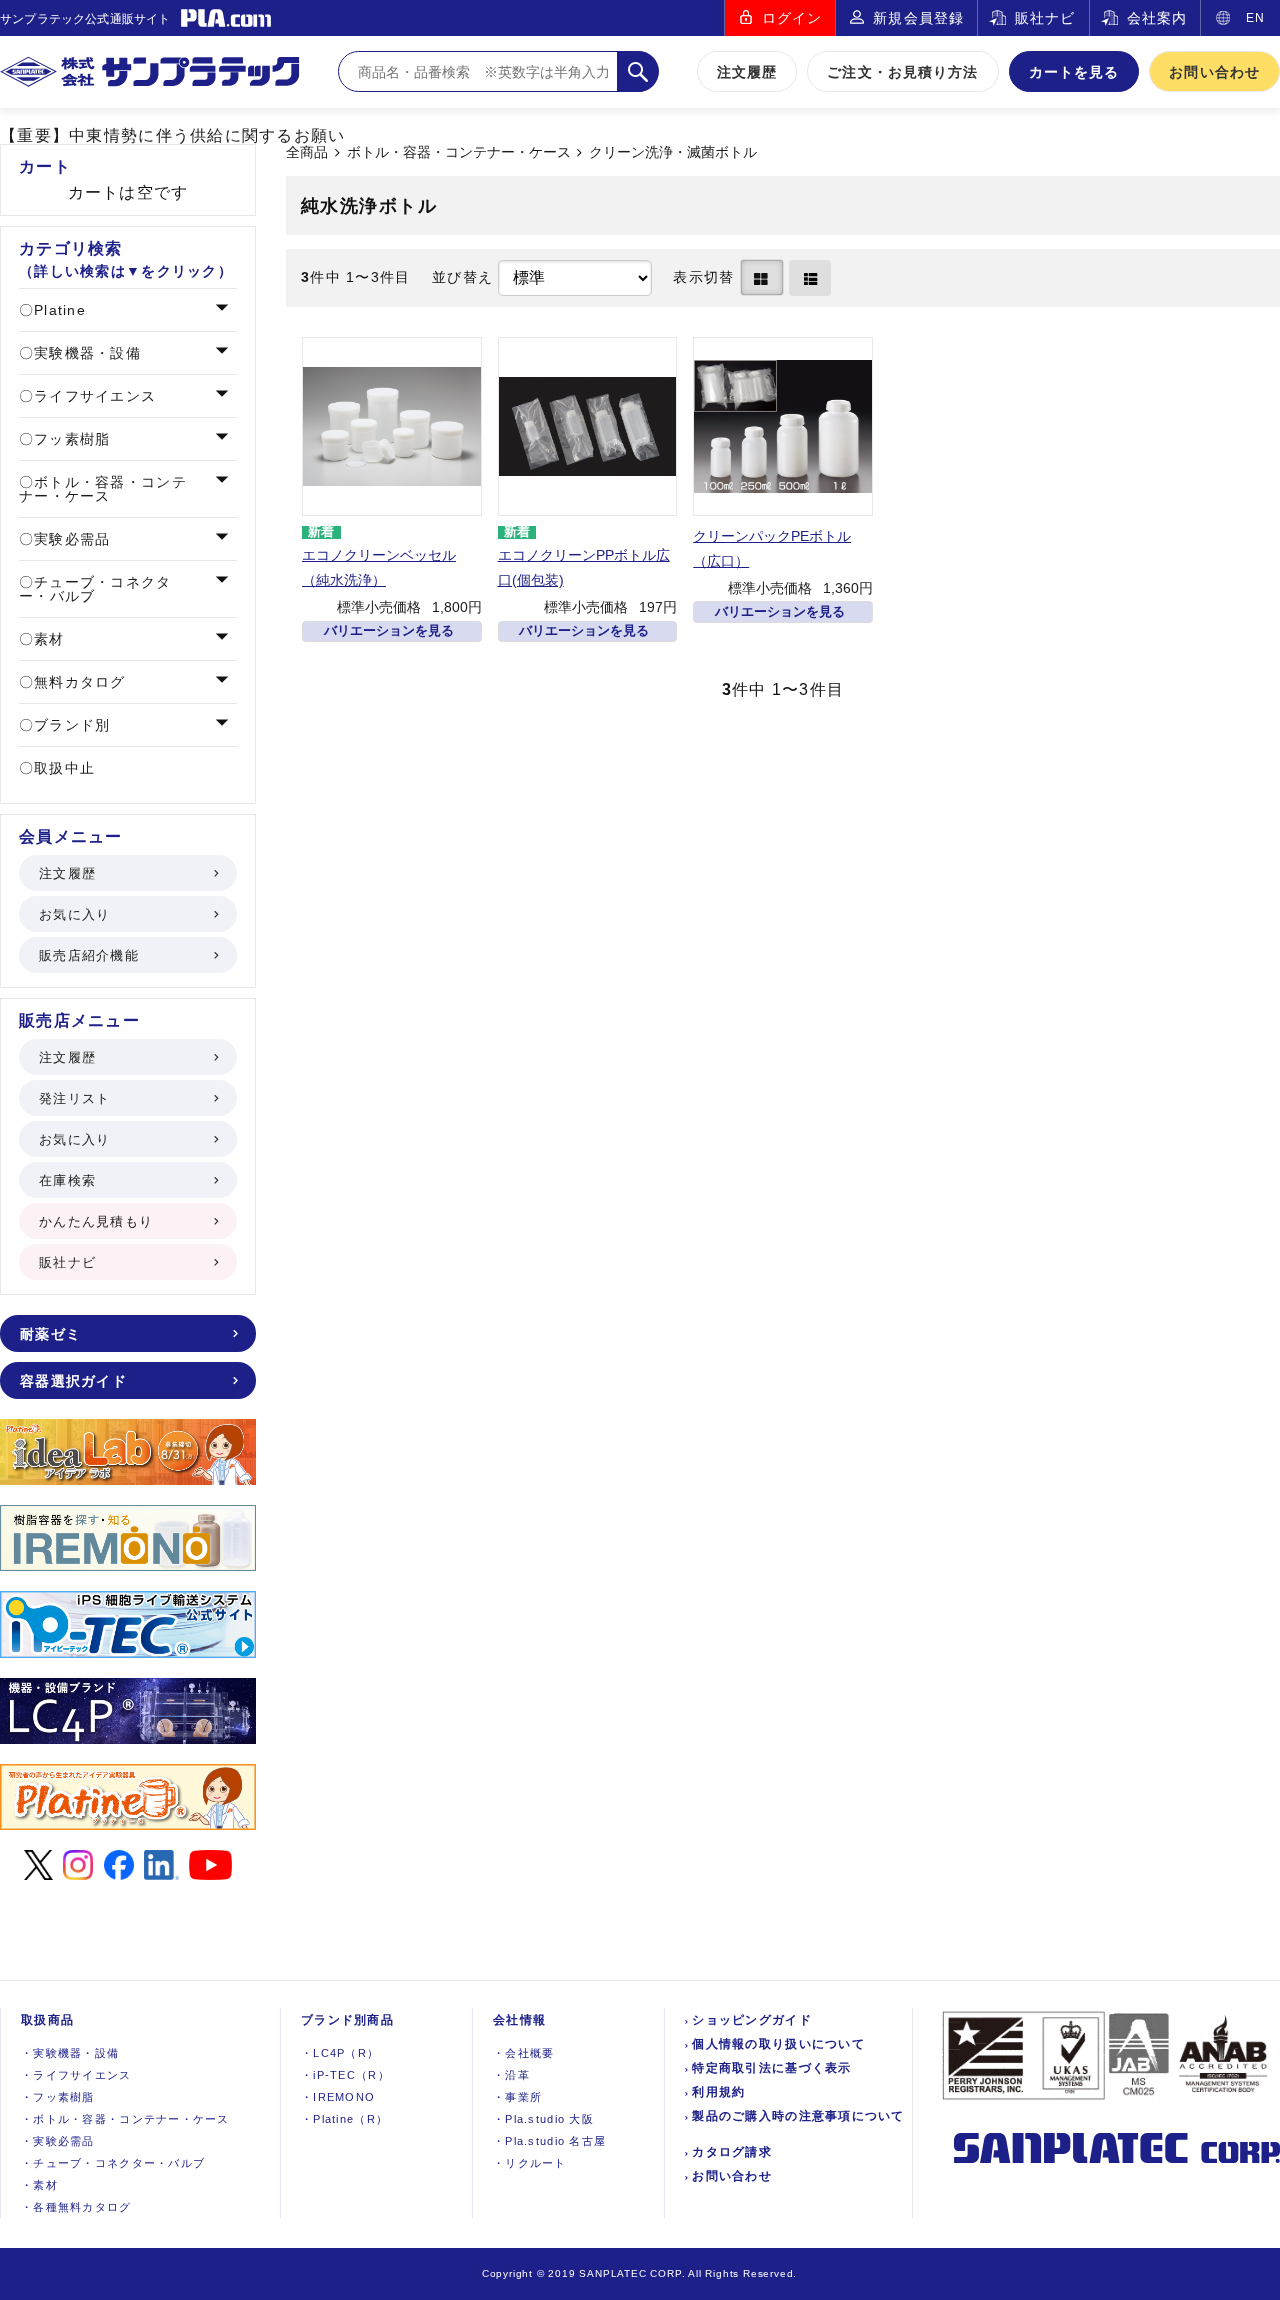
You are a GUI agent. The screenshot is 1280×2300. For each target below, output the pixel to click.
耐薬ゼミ (50, 1334)
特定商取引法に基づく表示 (771, 2068)
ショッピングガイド (752, 2020)
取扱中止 (62, 768)
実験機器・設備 (85, 353)
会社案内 (1157, 18)
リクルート (530, 2163)
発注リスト (74, 1098)
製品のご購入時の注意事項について (798, 2116)
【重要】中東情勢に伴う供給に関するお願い (173, 135)
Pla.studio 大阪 (543, 2119)
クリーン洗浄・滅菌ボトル (673, 152)
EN (1255, 18)
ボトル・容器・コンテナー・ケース (459, 152)
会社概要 (523, 2053)
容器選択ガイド (73, 1381)
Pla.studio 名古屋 (549, 2141)
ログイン (792, 18)
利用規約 (718, 2092)
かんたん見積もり (96, 1221)
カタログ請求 (732, 2152)
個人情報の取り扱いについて (778, 2044)
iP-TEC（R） (345, 2075)
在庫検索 (67, 1180)
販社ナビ (1045, 18)
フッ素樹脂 (70, 439)
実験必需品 (70, 539)
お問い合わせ (1214, 72)
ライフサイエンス (93, 396)
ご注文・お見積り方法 (902, 72)
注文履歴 (747, 72)
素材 (47, 639)
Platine (57, 310)
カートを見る (1074, 72)
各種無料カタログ (76, 2207)
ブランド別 (70, 725)
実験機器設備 (70, 2053)
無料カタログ (77, 682)
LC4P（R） (340, 2053)
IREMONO (338, 2097)
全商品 (307, 152)
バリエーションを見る (389, 630)
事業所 (517, 2097)
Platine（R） (344, 2119)
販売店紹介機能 (89, 955)
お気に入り (74, 914)
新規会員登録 (918, 18)
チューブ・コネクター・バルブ (95, 589)
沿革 (511, 2075)
